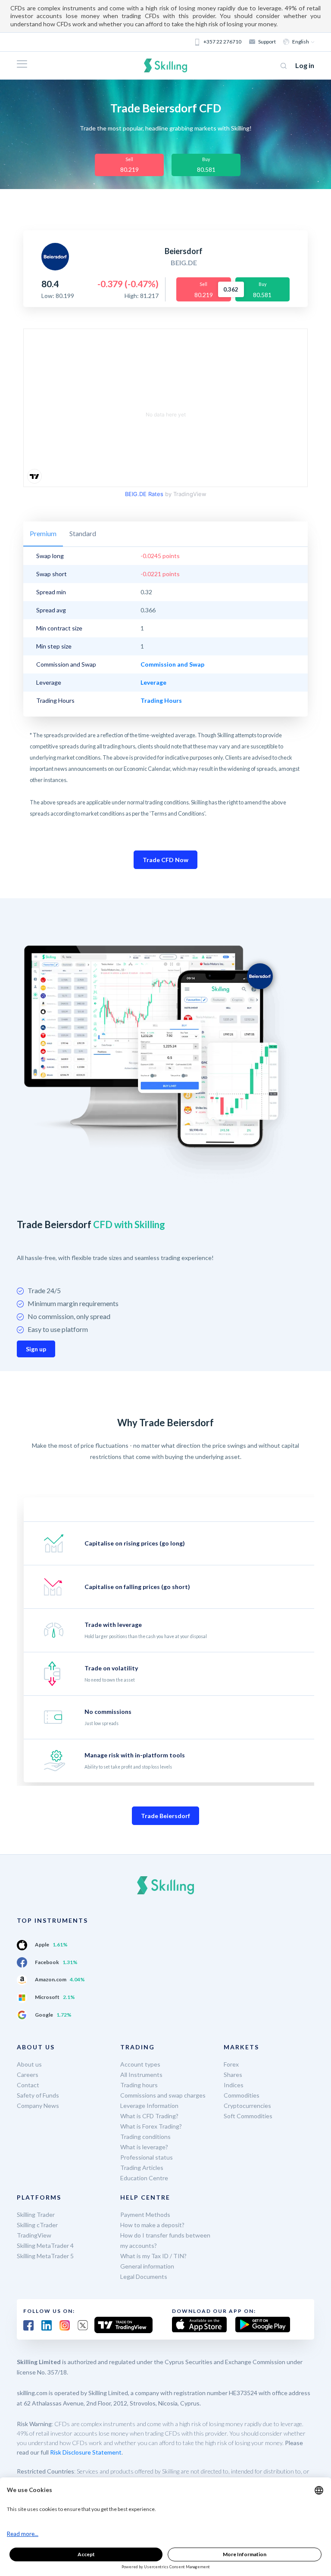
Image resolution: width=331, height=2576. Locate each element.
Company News (38, 2106)
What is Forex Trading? (151, 2126)
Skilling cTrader (37, 2225)
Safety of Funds (38, 2095)
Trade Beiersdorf (165, 1816)
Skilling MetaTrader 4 (45, 2245)
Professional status (147, 2157)
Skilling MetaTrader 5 (45, 2256)
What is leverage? (144, 2147)
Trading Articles (142, 2168)
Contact (28, 2085)
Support (267, 42)
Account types (140, 2064)
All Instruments (141, 2075)
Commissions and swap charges (163, 2095)
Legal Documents (144, 2277)
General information (147, 2266)
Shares (233, 2075)
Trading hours (139, 2085)
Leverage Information (149, 2106)
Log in (305, 65)
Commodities (242, 2095)
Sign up (36, 1349)
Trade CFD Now (165, 860)
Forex (231, 2064)
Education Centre (144, 2178)
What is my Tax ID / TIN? (153, 2256)
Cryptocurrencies (247, 2106)
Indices (234, 2085)
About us (29, 2064)
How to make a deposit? (152, 2225)
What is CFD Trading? (149, 2116)
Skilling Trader (36, 2214)
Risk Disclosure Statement (86, 2452)
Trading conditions (145, 2137)
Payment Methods (145, 2214)
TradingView (34, 2235)
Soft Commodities (248, 2116)
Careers (28, 2075)
